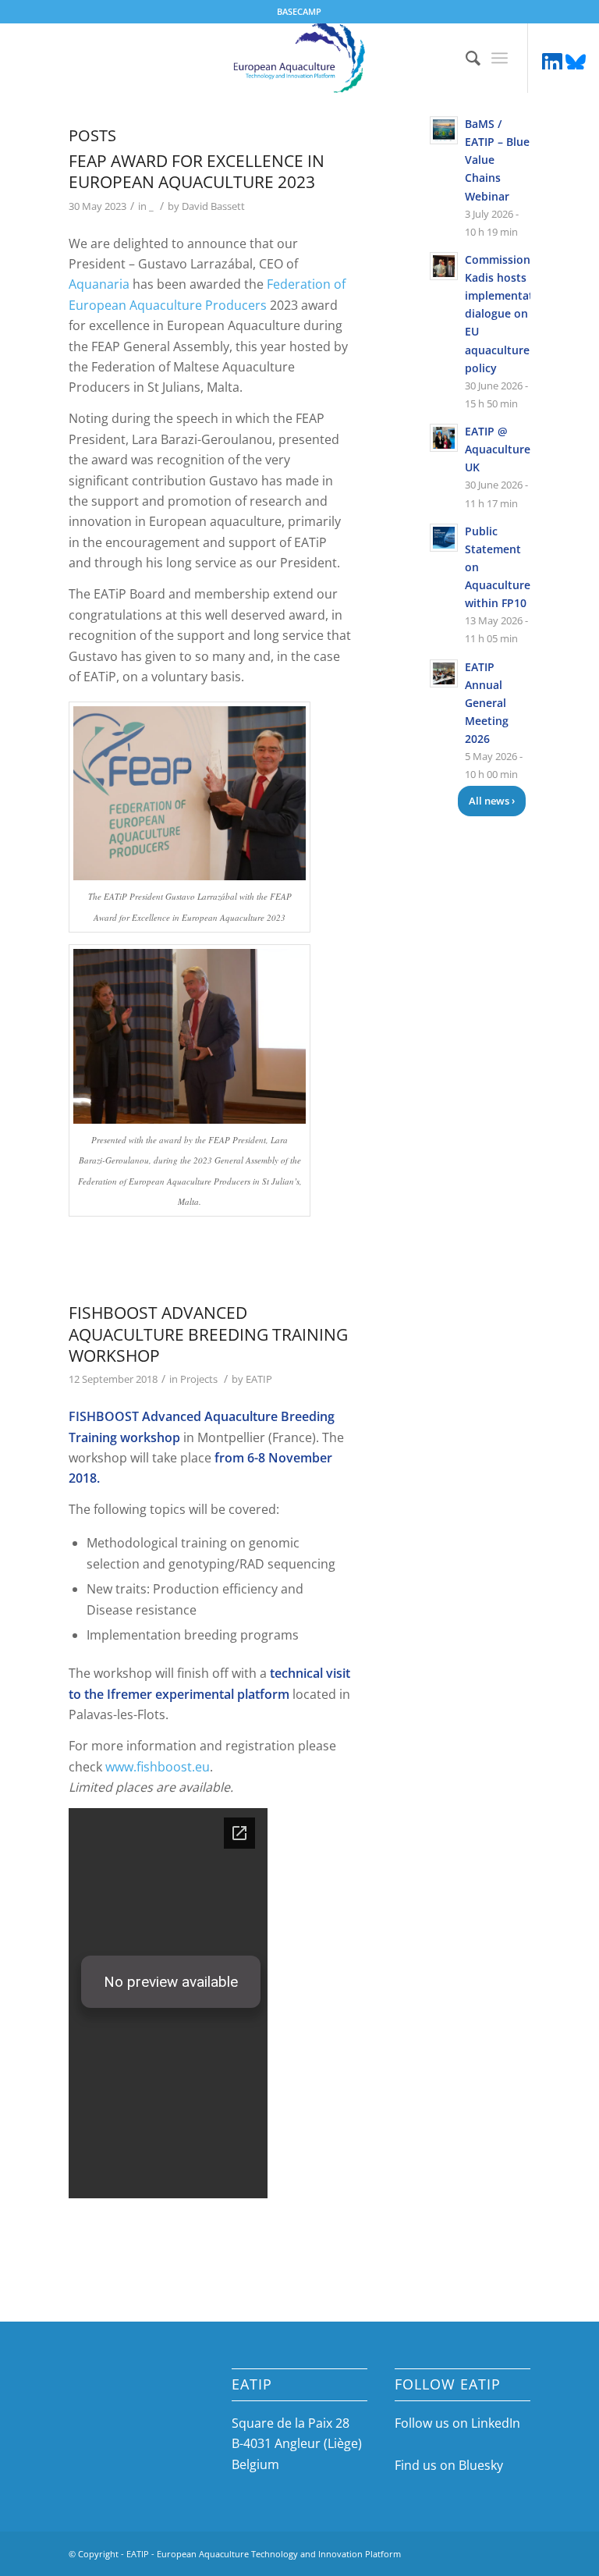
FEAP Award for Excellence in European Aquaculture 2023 (197, 171)
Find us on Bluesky (449, 2465)
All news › (492, 801)
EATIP (259, 1379)
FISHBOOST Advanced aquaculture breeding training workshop (208, 1334)
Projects (199, 1379)
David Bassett (213, 206)
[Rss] (576, 62)
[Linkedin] (552, 62)
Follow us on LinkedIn (457, 2423)
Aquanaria (99, 284)
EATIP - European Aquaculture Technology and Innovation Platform (264, 2554)
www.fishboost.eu (158, 1767)
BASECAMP (299, 11)
